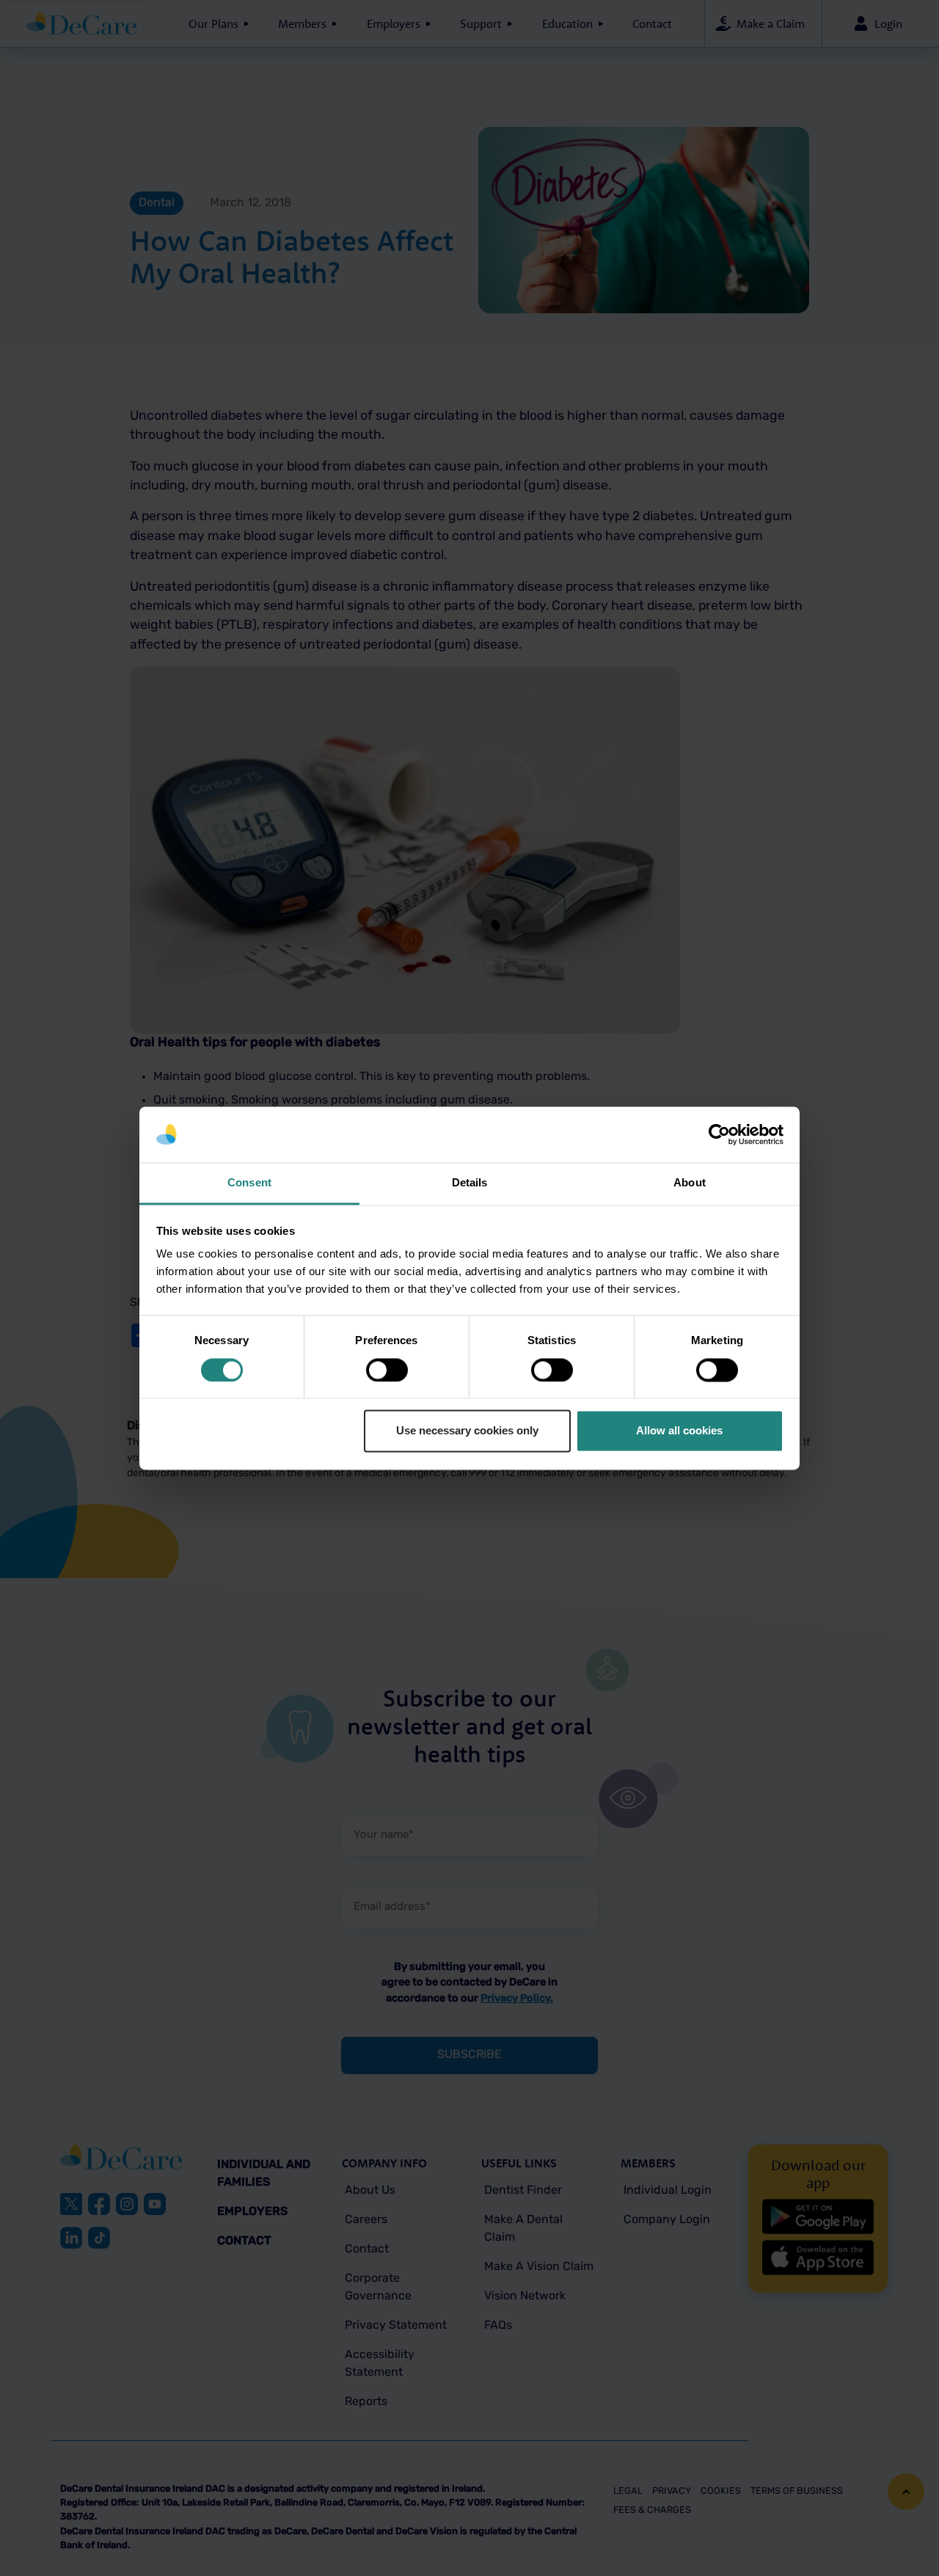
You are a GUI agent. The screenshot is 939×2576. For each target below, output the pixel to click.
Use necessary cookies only (467, 1431)
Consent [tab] (249, 1183)
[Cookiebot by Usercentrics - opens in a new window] (719, 1134)
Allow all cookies (679, 1431)
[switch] (387, 1370)
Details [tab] (470, 1183)
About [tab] (690, 1183)
